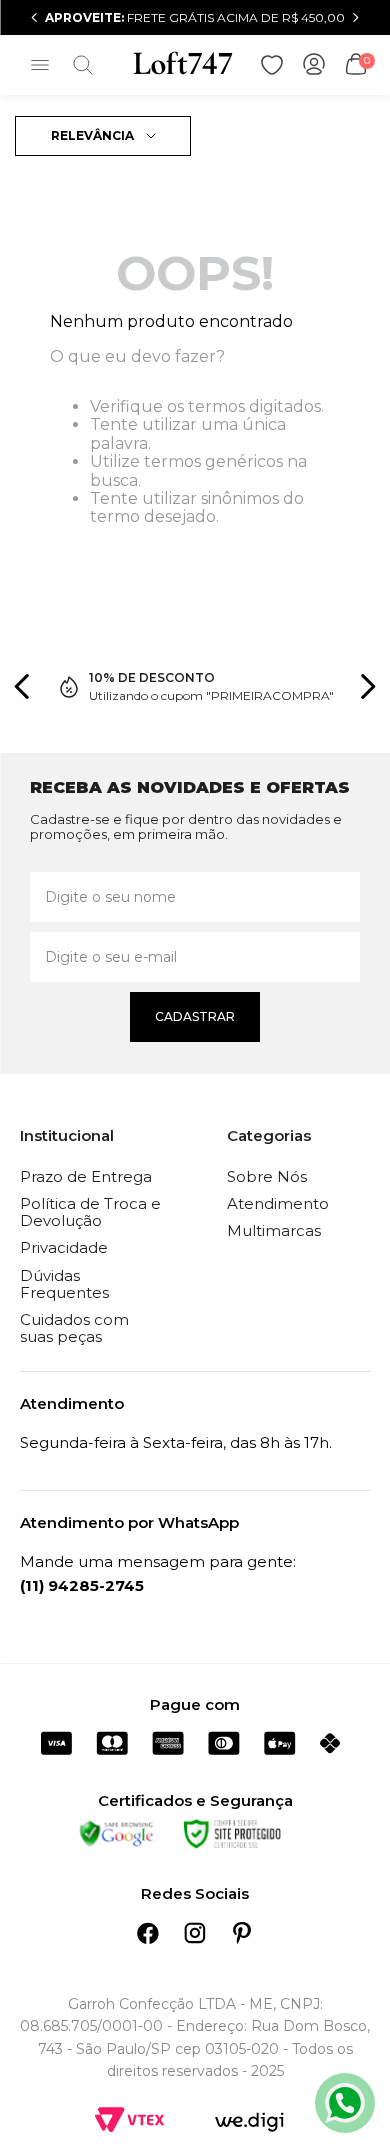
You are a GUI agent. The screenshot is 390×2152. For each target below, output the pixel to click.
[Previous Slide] (34, 17)
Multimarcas (274, 1230)
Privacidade (64, 1247)
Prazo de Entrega (86, 1176)
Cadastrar (195, 1016)
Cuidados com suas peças (74, 1328)
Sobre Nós (267, 1176)
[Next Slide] (355, 17)
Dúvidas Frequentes (64, 1284)
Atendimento (278, 1203)
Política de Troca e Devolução (90, 1212)
